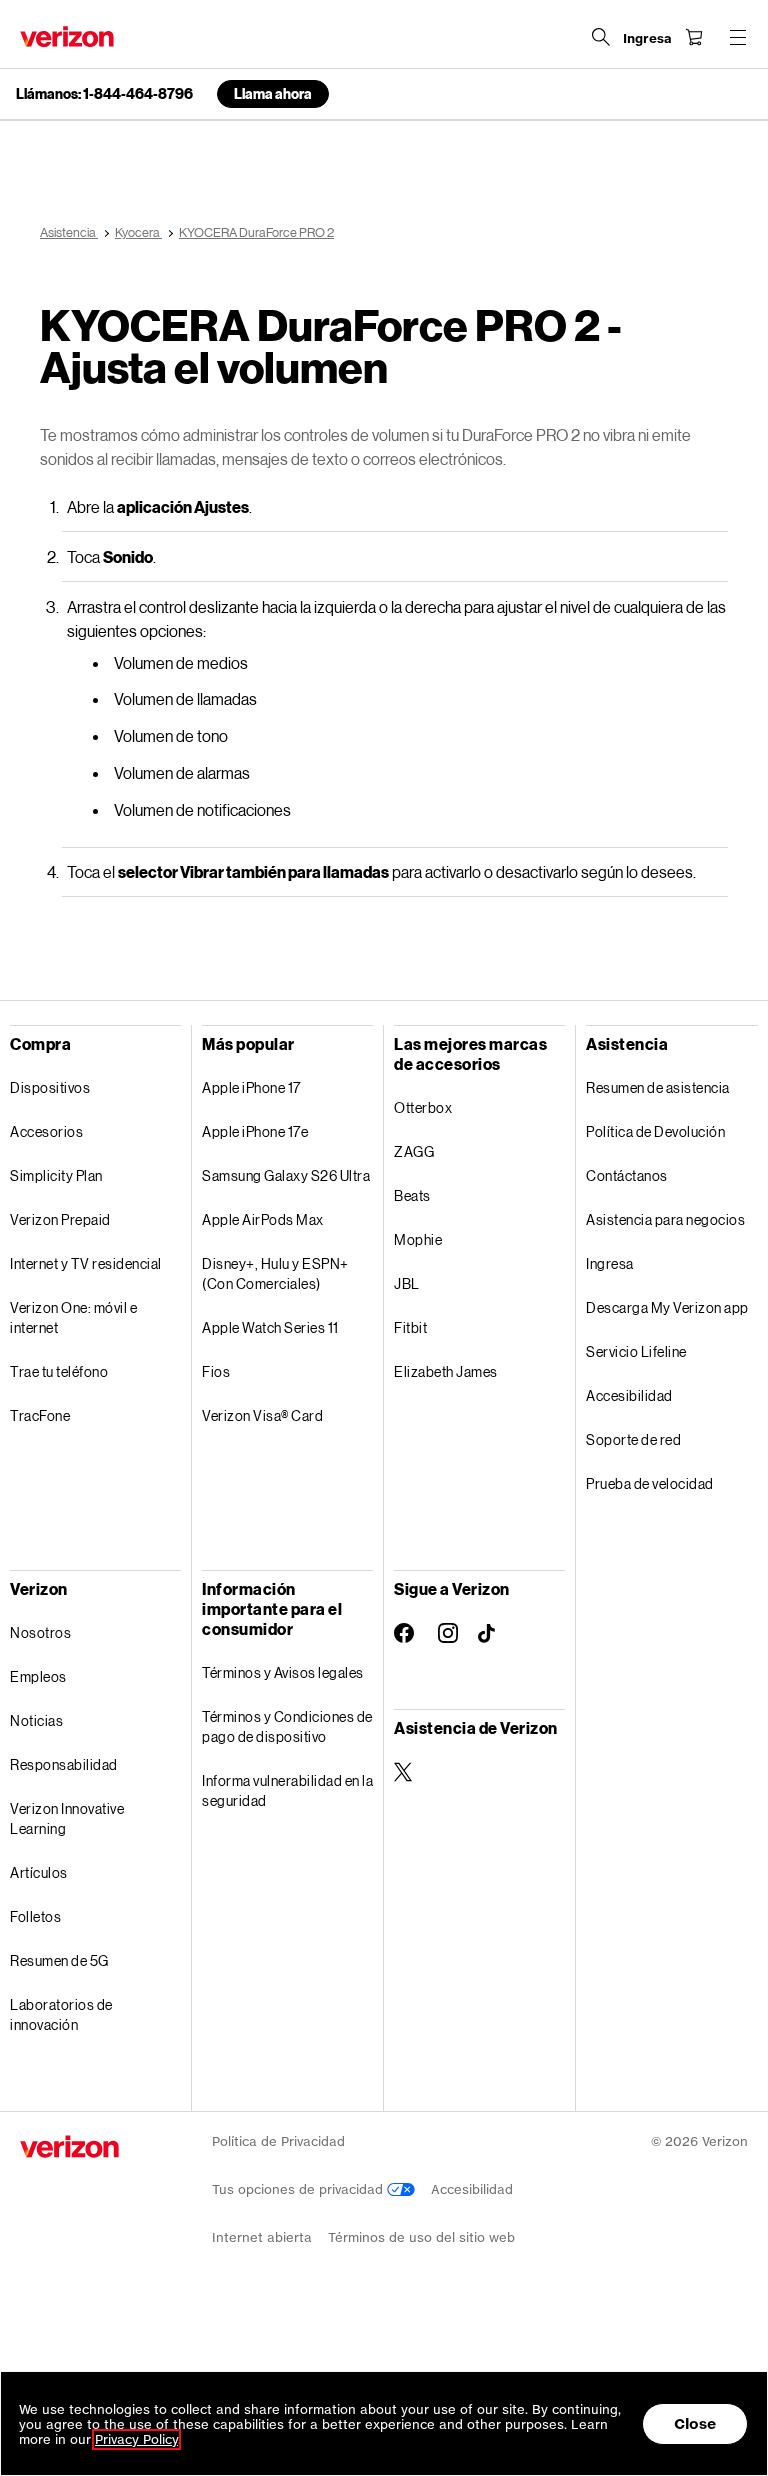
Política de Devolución (655, 1131)
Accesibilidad (629, 1395)
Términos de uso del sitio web (421, 2237)
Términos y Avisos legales (283, 1672)
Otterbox (423, 1107)
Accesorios (46, 1131)
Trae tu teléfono (59, 1371)
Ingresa (610, 1263)
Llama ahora (273, 93)
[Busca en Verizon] (601, 37)
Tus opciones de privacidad (299, 2189)
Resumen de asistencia (658, 1087)
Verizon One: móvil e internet (73, 1317)
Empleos (38, 1676)
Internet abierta (262, 2237)
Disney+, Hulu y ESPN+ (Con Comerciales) (275, 1273)
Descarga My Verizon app (667, 1307)
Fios (216, 1371)
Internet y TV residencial (86, 1263)
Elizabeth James (446, 1371)
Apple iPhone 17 (251, 1087)
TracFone (40, 1415)
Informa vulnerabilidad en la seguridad (287, 1790)
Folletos (35, 1916)
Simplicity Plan (56, 1175)
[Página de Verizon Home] (67, 36)
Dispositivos (50, 1087)
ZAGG (414, 1151)
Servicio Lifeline (636, 1351)
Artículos (39, 1872)
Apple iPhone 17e (255, 1131)
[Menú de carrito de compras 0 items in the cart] (694, 37)
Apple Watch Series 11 (270, 1327)
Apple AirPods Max (263, 1219)
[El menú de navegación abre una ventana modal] (738, 37)
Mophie (418, 1239)
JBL (407, 1283)
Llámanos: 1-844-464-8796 (104, 94)
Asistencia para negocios (665, 1219)
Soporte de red (633, 1439)
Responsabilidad (64, 1764)
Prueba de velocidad (650, 1483)
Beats (412, 1195)
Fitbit (410, 1327)
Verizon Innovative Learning (67, 1818)
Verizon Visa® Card (262, 1415)
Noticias (36, 1720)
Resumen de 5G (59, 1960)
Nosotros (40, 1632)
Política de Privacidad (278, 2141)
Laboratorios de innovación (61, 2014)
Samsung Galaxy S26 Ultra (286, 1175)
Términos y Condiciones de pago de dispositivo (287, 1726)
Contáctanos (627, 1175)
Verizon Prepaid (60, 1219)
